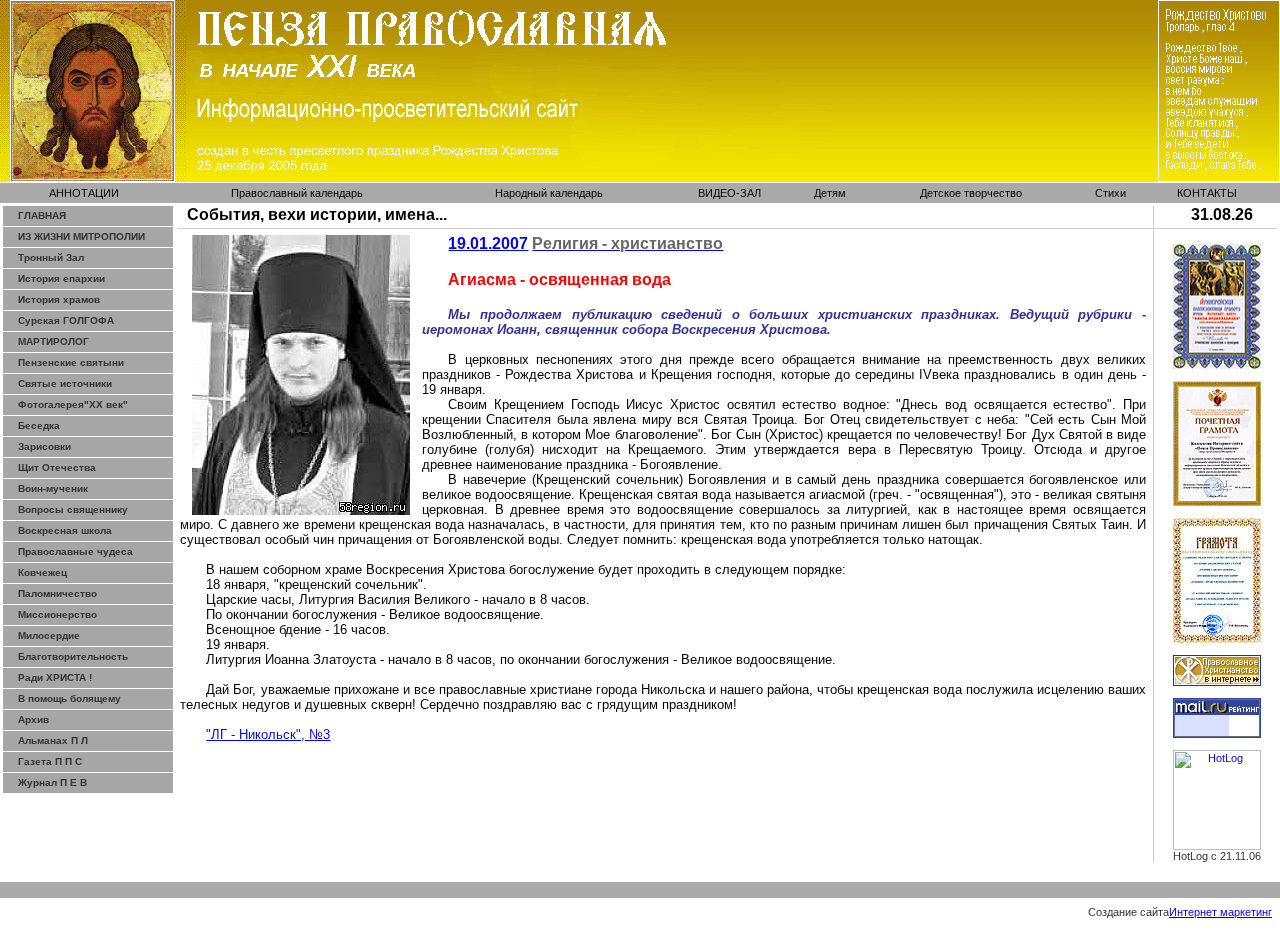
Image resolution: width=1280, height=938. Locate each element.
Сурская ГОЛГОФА (66, 320)
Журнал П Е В (52, 782)
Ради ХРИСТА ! (55, 677)
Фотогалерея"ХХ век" (73, 404)
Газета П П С (50, 761)
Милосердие (49, 635)
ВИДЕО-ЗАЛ (729, 193)
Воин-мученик (53, 488)
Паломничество (57, 593)
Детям (830, 193)
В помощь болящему (69, 698)
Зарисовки (44, 446)
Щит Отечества (57, 467)
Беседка (39, 425)
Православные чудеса (75, 551)
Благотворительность (73, 656)
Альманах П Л (53, 740)
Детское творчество (971, 193)
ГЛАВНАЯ (42, 215)
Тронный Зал (51, 257)
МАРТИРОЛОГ (53, 341)
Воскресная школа (65, 530)
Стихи (1110, 193)
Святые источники (65, 383)
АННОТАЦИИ (84, 193)
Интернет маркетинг (1220, 912)
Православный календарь (297, 193)
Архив (33, 719)
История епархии (61, 278)
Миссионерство (57, 614)
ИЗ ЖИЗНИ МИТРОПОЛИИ (81, 236)
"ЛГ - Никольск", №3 (268, 734)
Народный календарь (549, 193)
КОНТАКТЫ (1207, 193)
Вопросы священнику (73, 509)
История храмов (59, 299)
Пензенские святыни (71, 362)
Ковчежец (42, 572)
